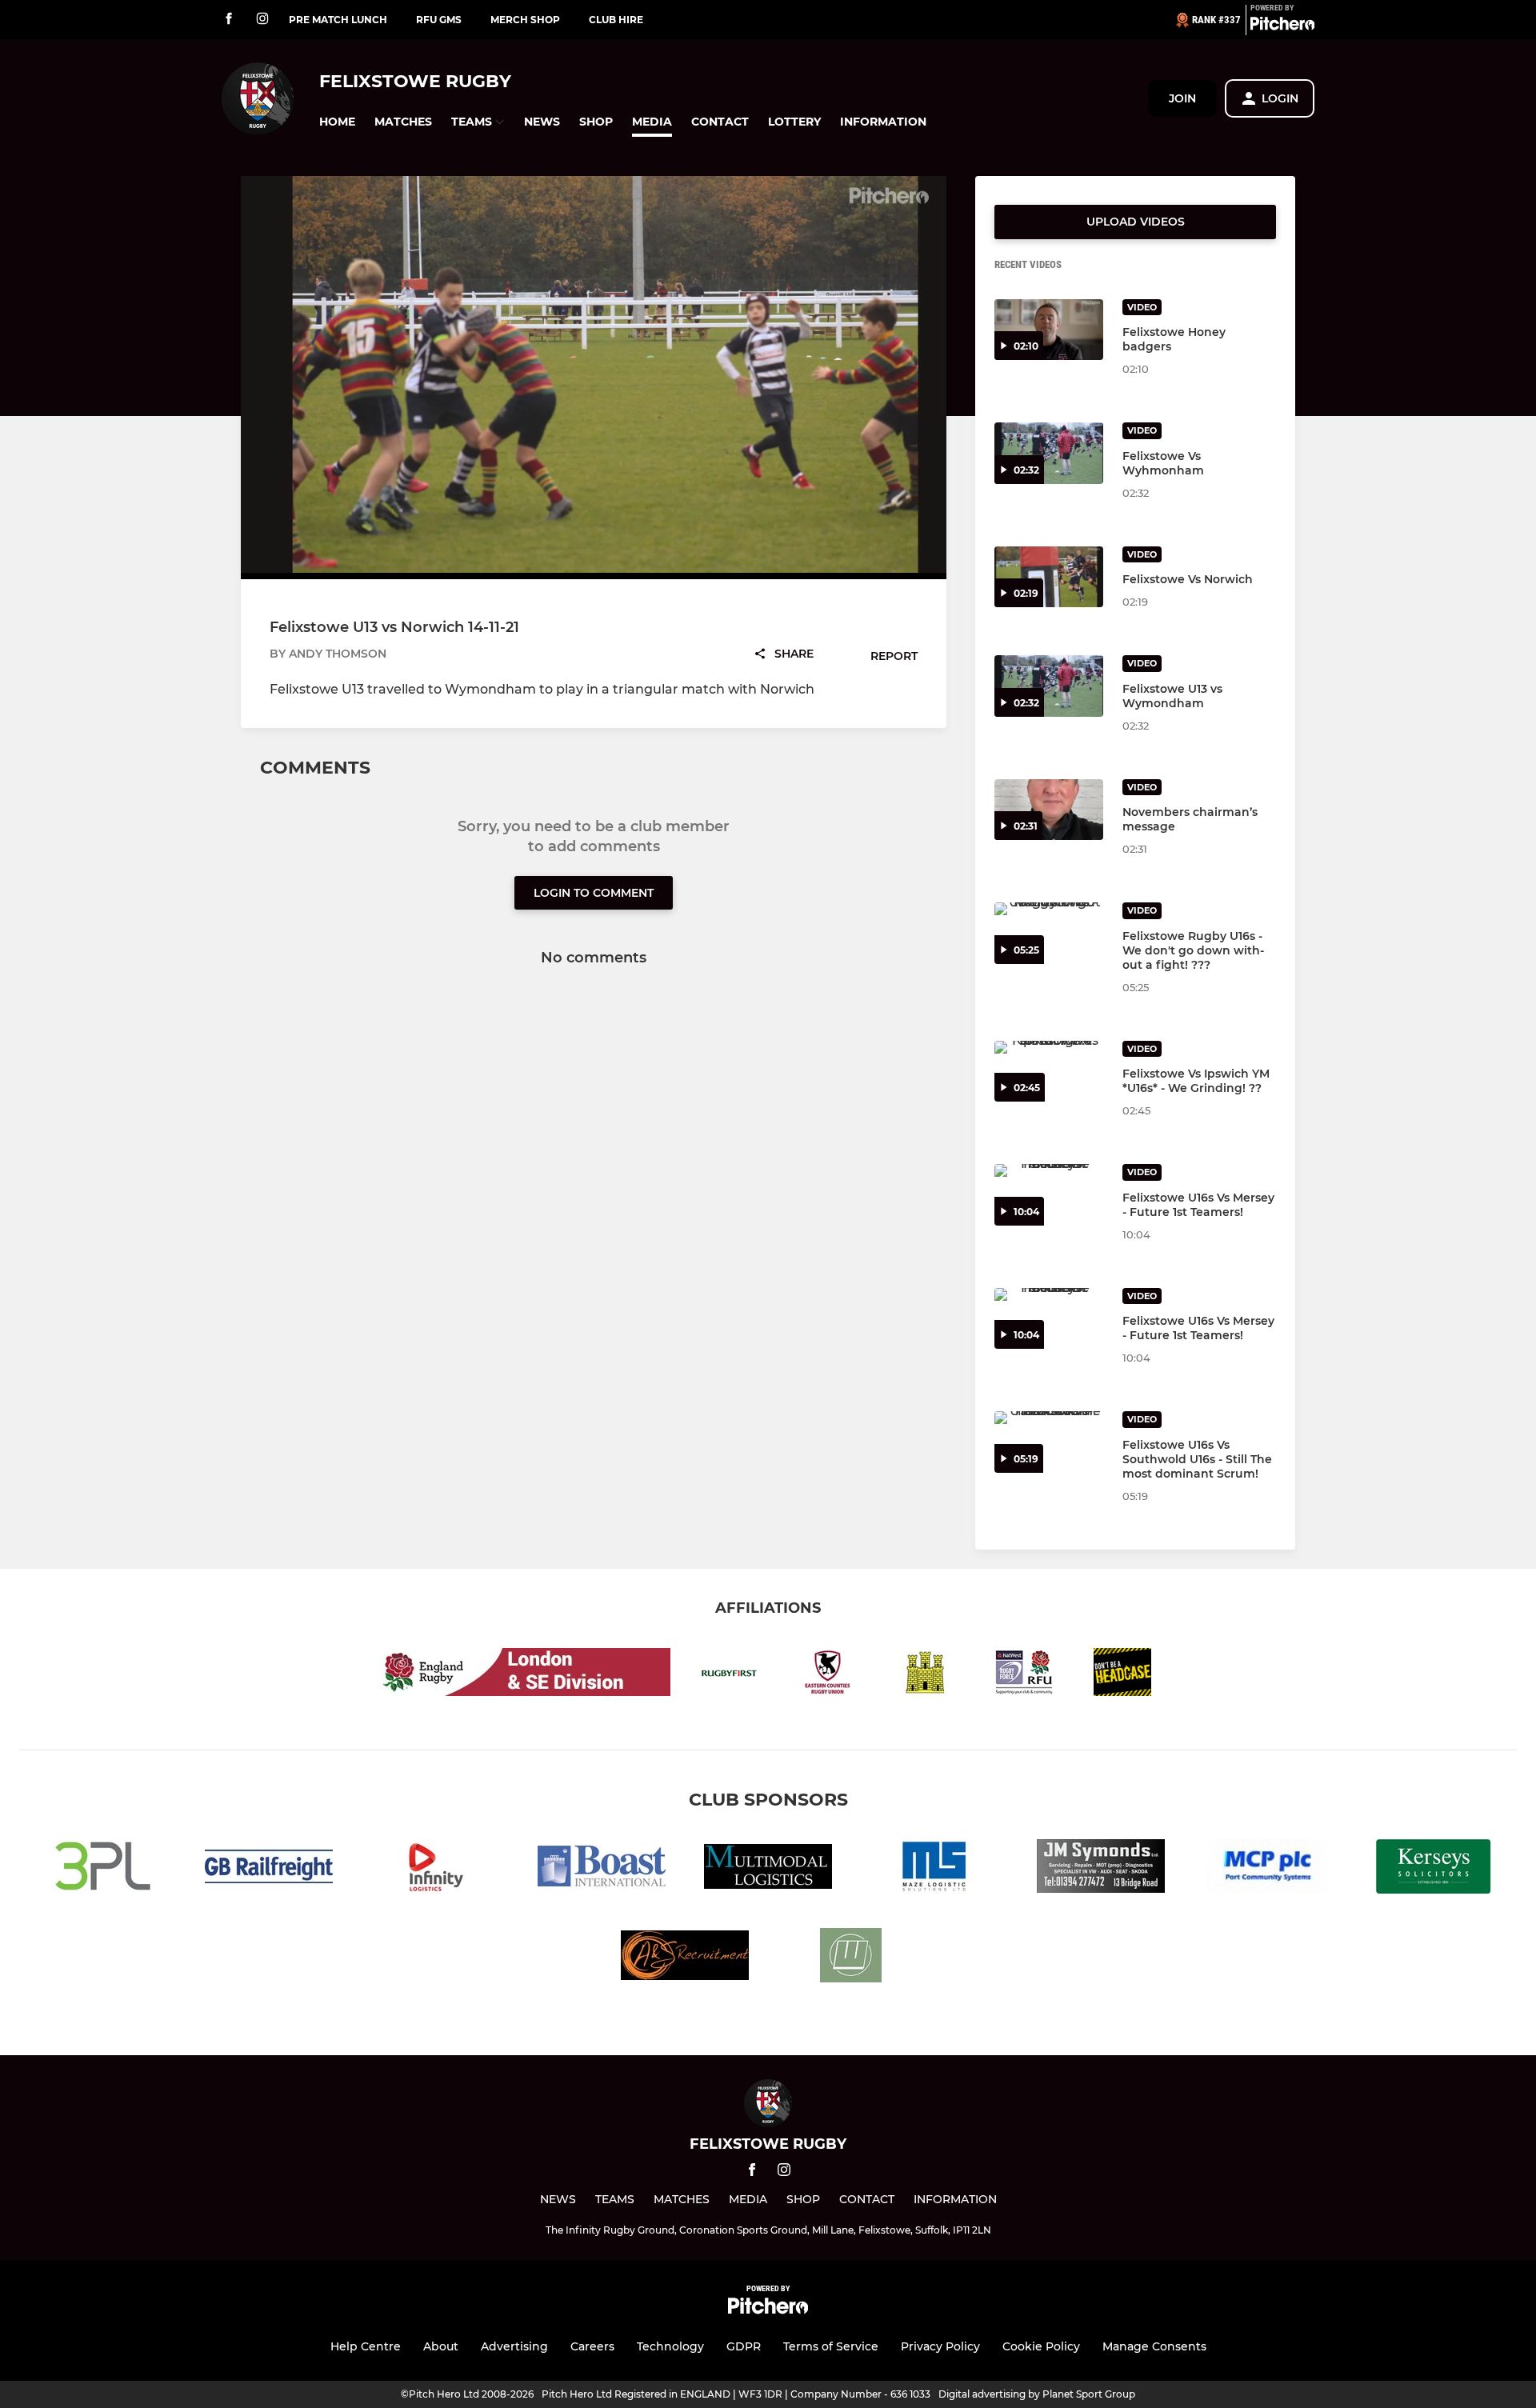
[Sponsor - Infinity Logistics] (435, 1869)
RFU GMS (439, 20)
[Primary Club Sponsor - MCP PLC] (1267, 1869)
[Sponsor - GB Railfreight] (269, 1869)
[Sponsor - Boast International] (602, 1869)
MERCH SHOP (525, 20)
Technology (670, 2346)
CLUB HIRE (616, 20)
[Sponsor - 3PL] (102, 1869)
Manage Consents (1154, 2346)
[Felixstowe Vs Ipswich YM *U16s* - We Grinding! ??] (1049, 1072)
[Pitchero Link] (1282, 26)
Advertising (514, 2346)
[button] (337, 122)
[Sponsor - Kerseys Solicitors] (1434, 1869)
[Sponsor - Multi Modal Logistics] (768, 1869)
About (441, 2346)
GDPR (744, 2346)
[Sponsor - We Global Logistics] (851, 1958)
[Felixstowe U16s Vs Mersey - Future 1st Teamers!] (1049, 1195)
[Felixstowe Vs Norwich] (1049, 577)
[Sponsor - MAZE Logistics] (934, 1869)
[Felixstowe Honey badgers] (1049, 330)
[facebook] (229, 20)
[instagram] (262, 20)
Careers (592, 2346)
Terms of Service (831, 2346)
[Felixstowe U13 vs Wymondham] (1049, 686)
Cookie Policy (1041, 2346)
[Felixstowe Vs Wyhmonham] (1049, 453)
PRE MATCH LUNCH (338, 20)
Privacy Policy (940, 2346)
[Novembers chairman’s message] (1049, 810)
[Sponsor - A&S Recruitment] (685, 1958)
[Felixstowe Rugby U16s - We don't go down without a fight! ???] (1049, 933)
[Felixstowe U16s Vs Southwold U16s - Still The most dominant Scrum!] (1049, 1442)
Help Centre (366, 2346)
